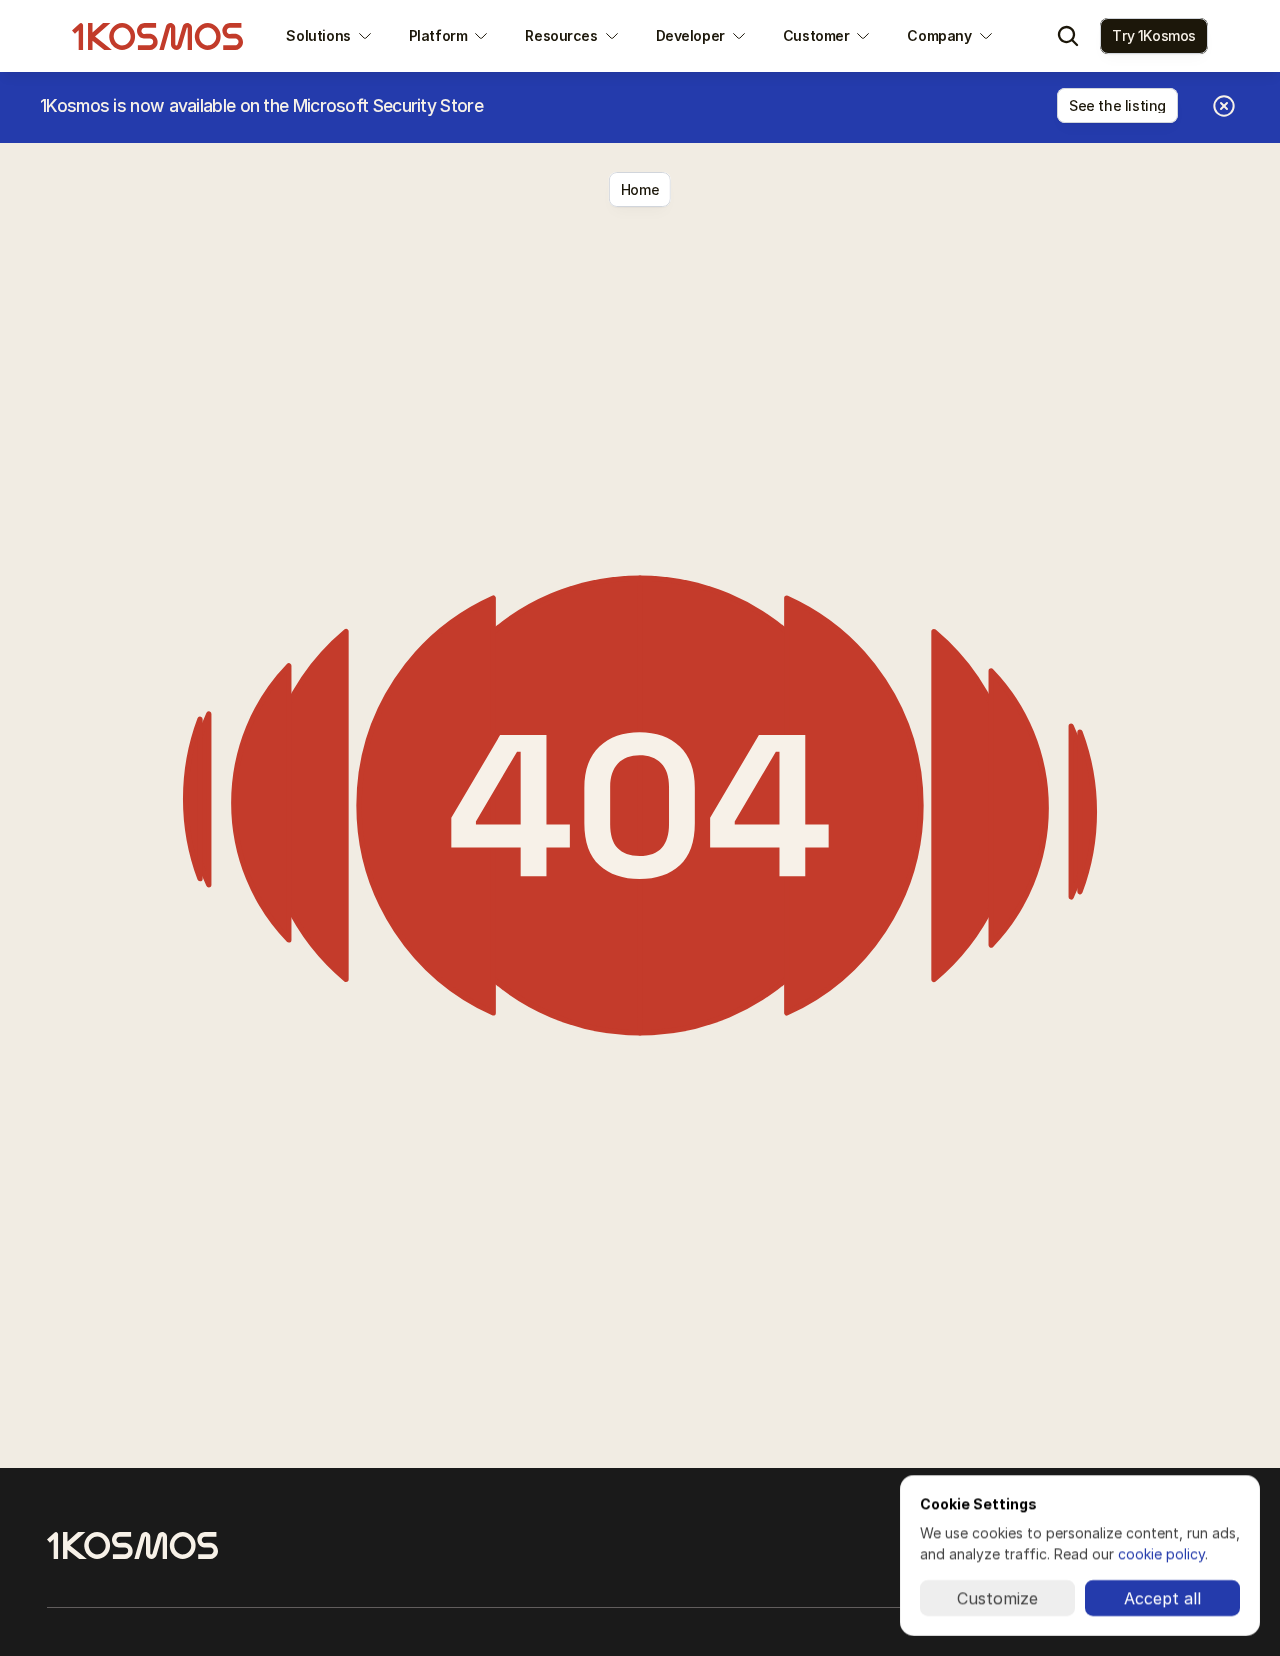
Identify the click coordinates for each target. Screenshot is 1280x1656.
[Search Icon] (1068, 36)
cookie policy (1161, 1553)
